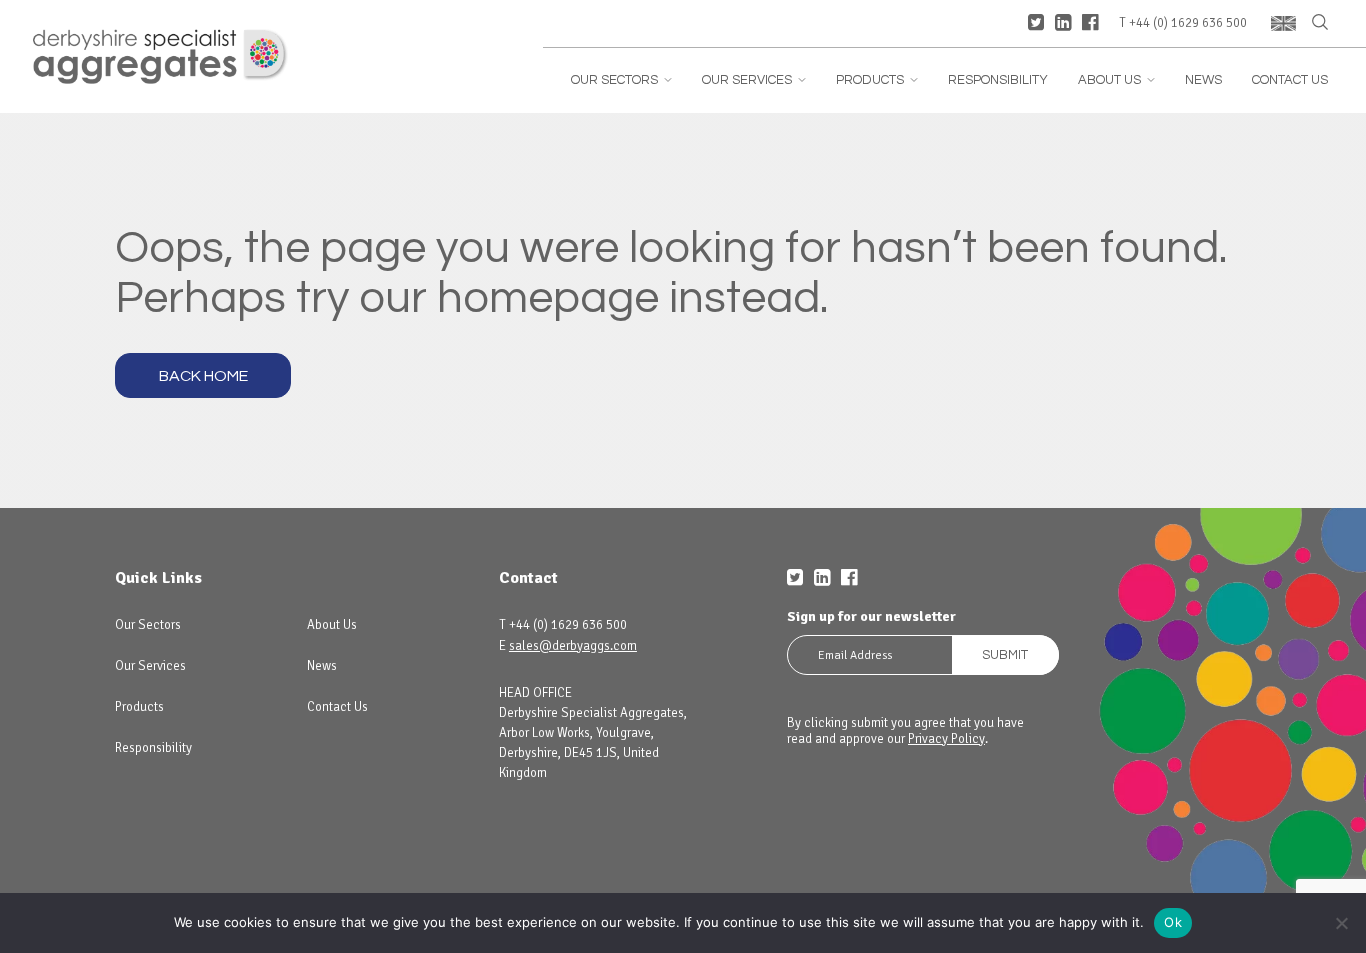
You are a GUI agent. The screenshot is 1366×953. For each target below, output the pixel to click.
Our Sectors (621, 80)
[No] (1341, 923)
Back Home (203, 376)
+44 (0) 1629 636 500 (1188, 23)
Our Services (754, 80)
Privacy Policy (946, 739)
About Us (1116, 80)
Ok (1173, 922)
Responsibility (998, 80)
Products (877, 80)
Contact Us (1290, 80)
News (1203, 80)
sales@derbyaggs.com (573, 646)
